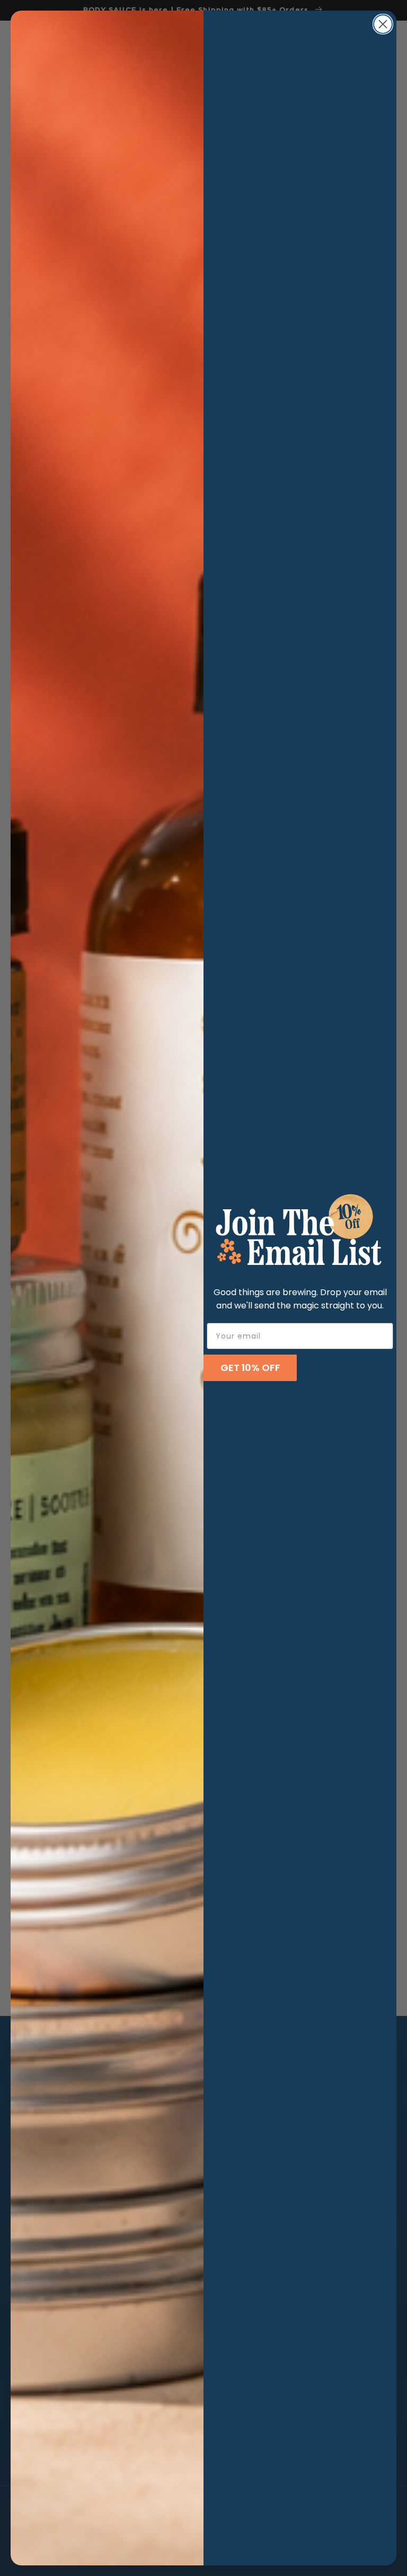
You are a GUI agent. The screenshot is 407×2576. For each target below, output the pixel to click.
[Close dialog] (383, 24)
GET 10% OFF (250, 1368)
